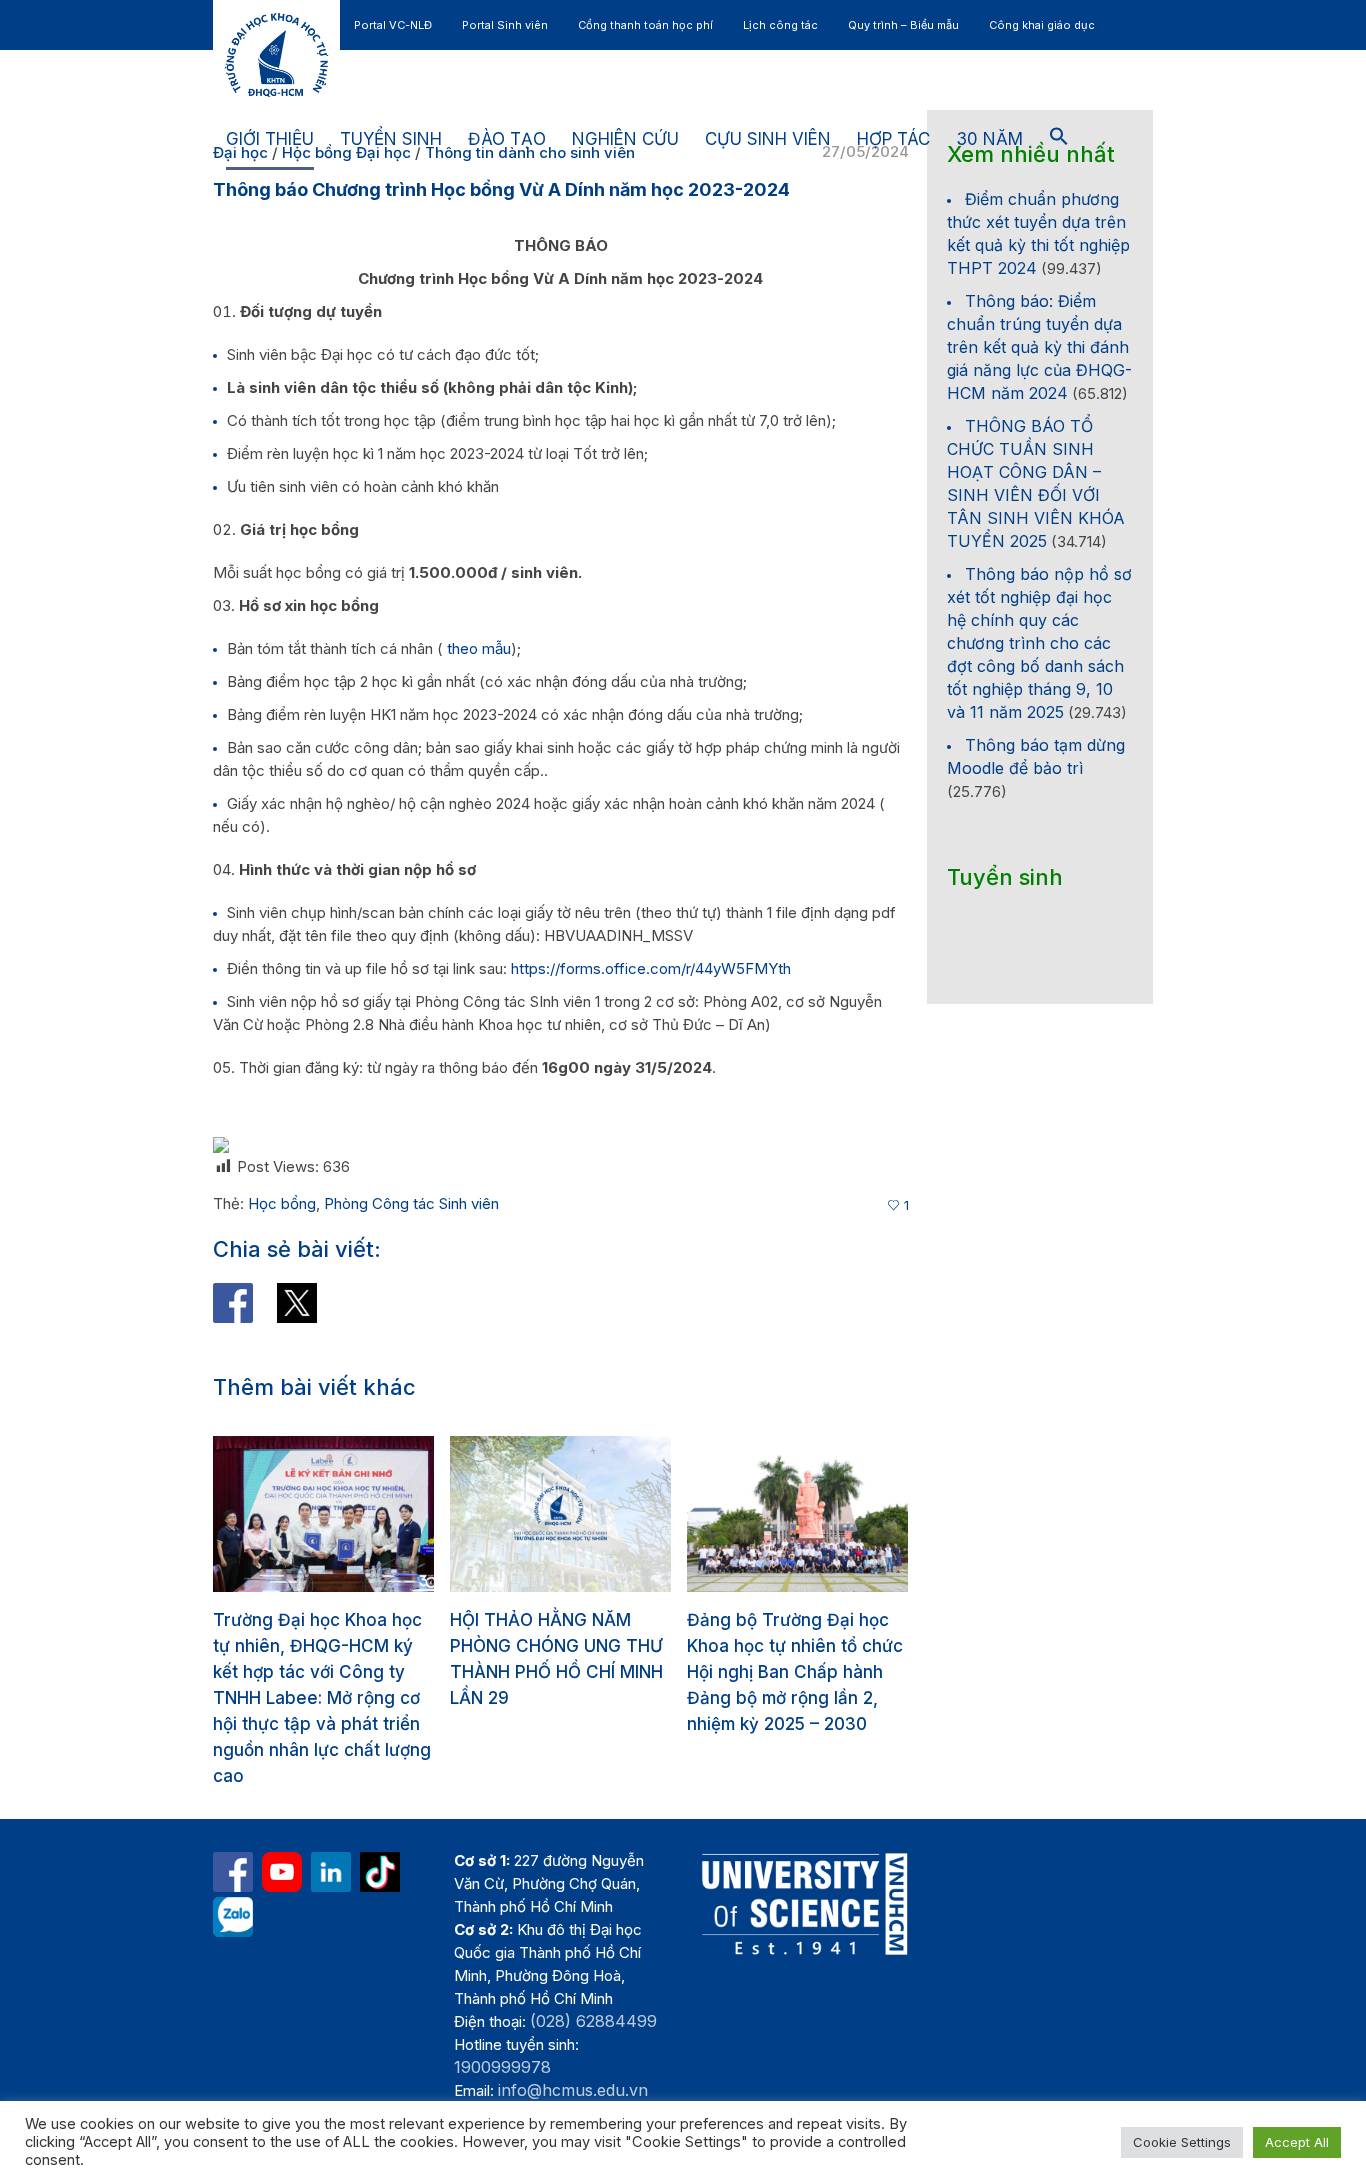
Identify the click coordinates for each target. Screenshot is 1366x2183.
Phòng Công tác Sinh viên (411, 1203)
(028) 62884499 (593, 1995)
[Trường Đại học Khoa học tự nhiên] (331, 1846)
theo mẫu (479, 648)
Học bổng (282, 1203)
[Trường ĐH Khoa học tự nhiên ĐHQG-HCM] (233, 1846)
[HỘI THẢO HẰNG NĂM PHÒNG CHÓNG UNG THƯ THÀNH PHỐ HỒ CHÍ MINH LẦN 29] (325, 1514)
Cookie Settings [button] (1182, 2142)
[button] (1059, 140)
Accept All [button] (1297, 2142)
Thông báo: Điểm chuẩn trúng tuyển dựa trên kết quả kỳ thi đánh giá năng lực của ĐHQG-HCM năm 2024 (1039, 347)
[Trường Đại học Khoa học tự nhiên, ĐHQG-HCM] (282, 1846)
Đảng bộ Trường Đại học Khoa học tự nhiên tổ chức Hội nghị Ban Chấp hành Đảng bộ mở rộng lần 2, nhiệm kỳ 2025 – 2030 (560, 1672)
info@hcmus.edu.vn (573, 2064)
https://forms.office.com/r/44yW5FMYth (651, 968)
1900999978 (502, 2041)
